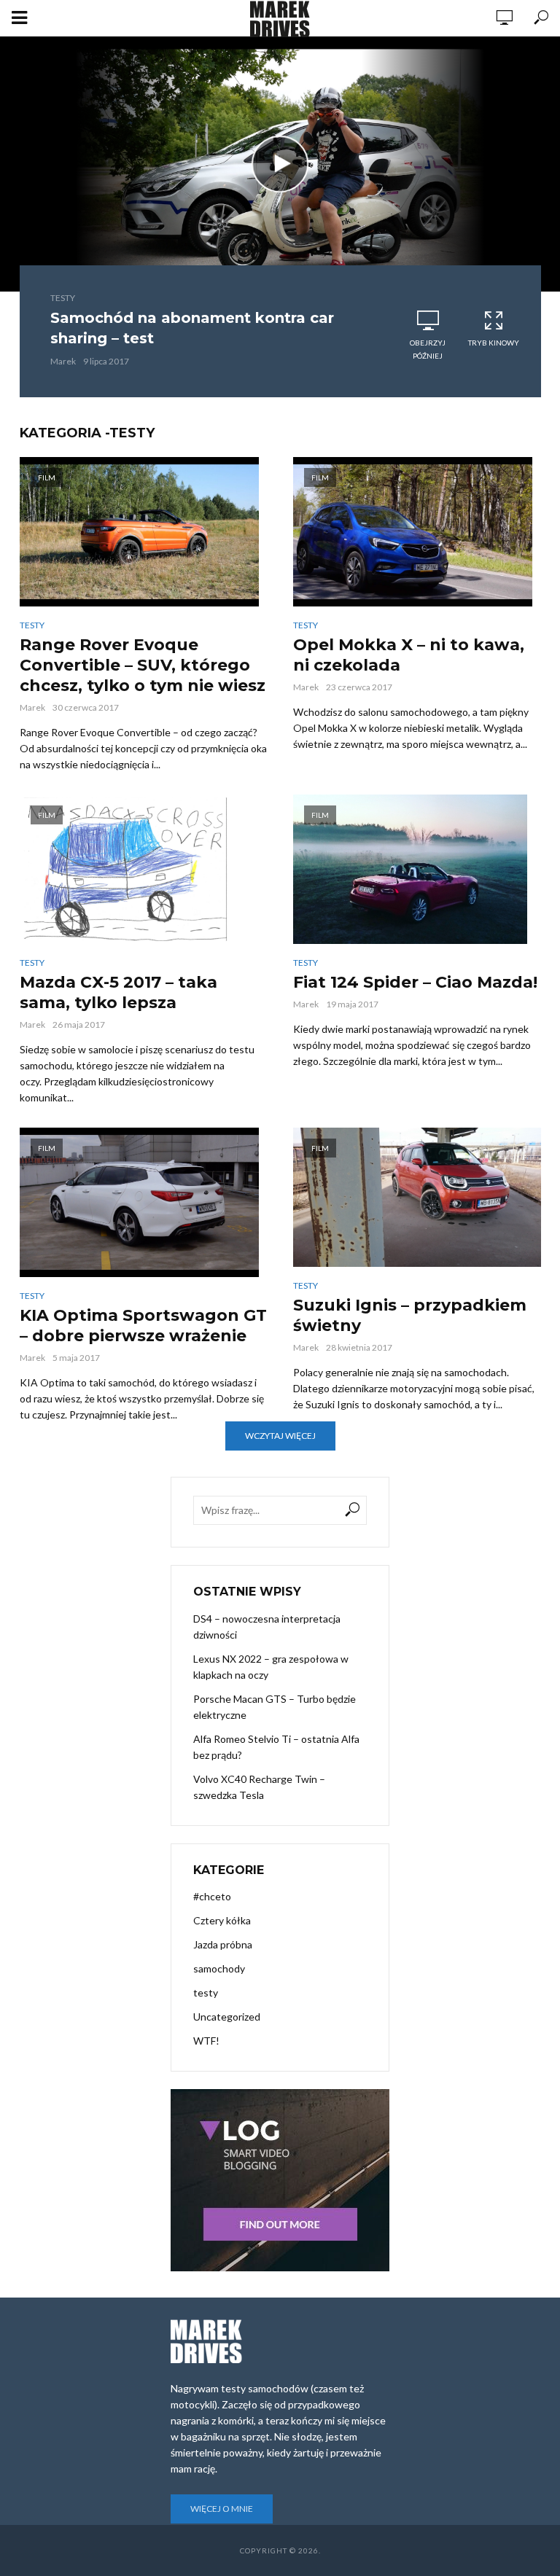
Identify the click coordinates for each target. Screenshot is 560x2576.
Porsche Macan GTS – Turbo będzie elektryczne (275, 1707)
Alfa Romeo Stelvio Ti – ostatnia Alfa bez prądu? (276, 1747)
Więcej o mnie (222, 2509)
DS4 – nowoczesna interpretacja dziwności (267, 1627)
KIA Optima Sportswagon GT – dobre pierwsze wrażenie (143, 1326)
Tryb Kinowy (494, 343)
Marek (63, 361)
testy (63, 298)
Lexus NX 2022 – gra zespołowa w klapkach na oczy (271, 1667)
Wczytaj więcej (280, 1436)
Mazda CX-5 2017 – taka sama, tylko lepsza (118, 992)
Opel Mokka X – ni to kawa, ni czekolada (409, 655)
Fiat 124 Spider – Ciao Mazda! (415, 982)
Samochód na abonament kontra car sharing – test (192, 328)
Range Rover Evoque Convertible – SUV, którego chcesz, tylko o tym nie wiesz (143, 665)
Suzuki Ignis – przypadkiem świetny (410, 1315)
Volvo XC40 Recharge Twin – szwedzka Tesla (259, 1787)
